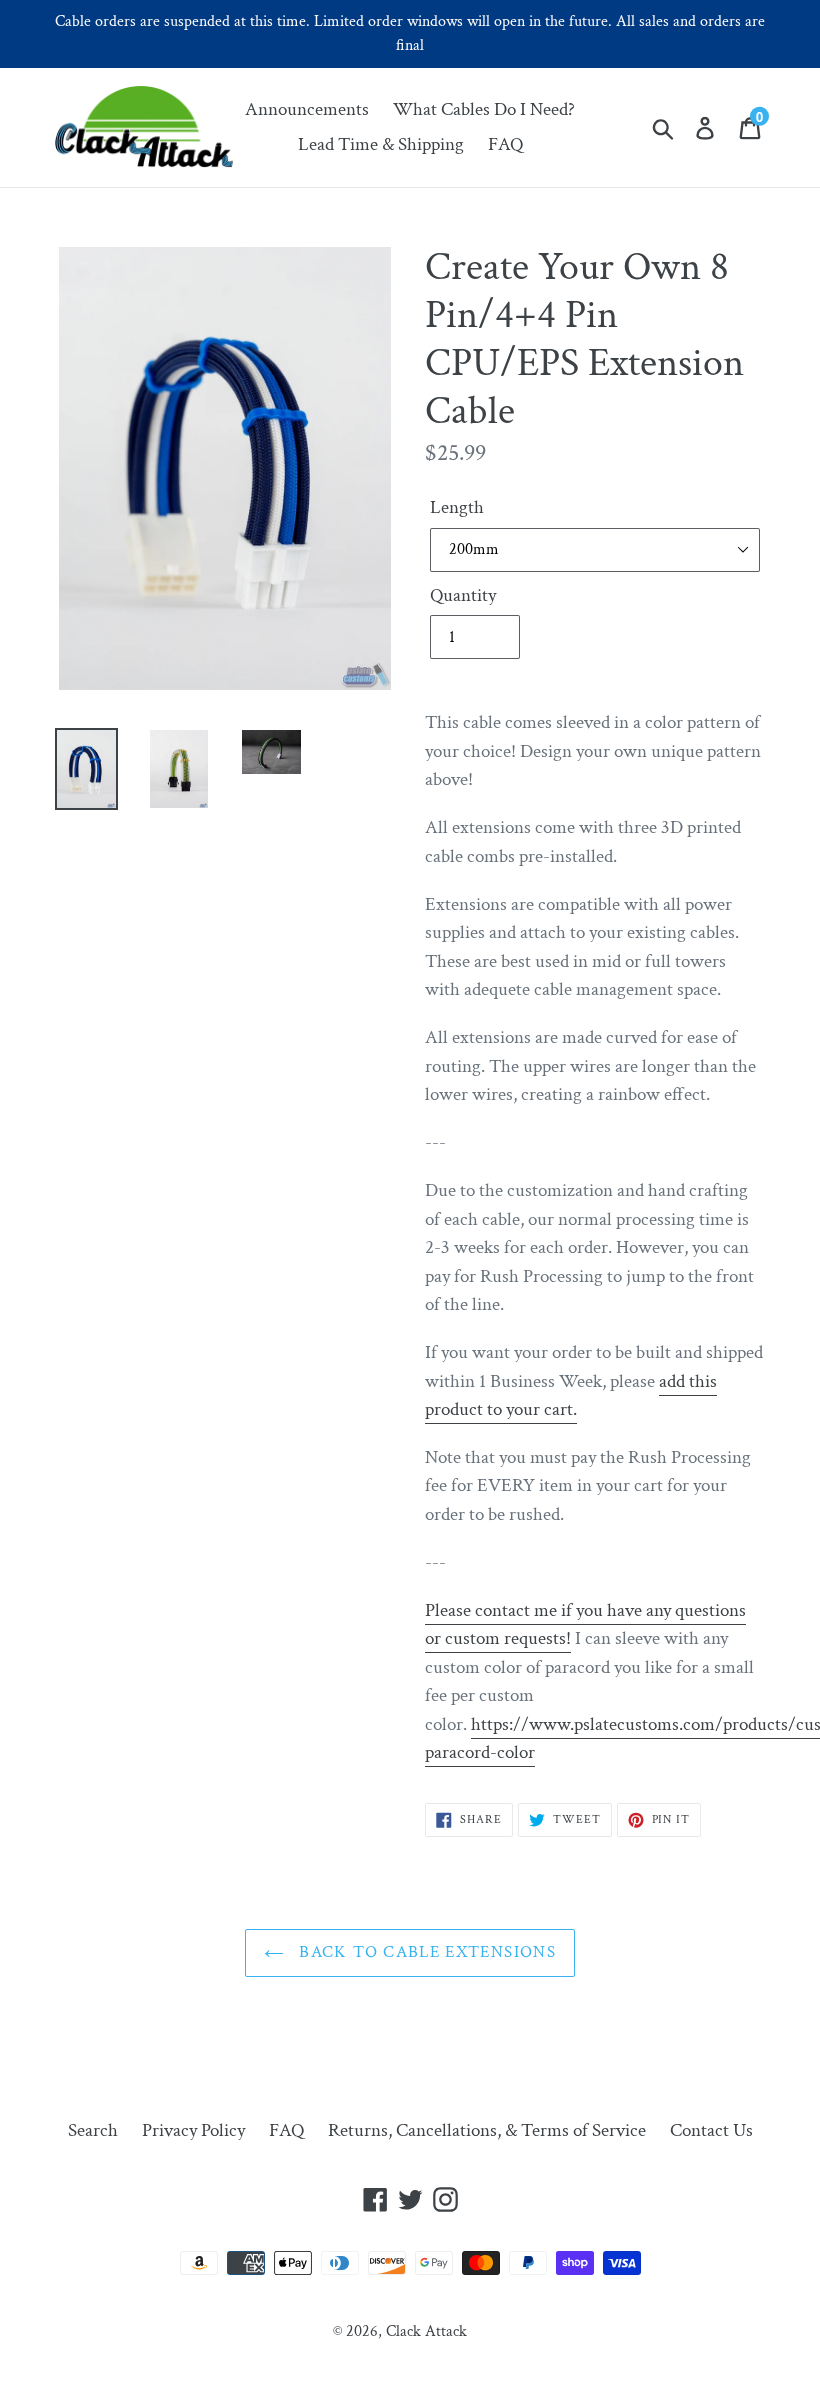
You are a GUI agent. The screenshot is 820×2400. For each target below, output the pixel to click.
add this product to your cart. (571, 1396)
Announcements (307, 109)
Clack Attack (426, 2331)
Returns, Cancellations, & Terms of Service (487, 2130)
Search (93, 2130)
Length (457, 507)
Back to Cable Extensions (425, 1952)
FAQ (505, 144)
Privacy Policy (193, 2130)
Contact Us (711, 2130)
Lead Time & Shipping (381, 144)
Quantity (463, 595)
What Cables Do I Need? (484, 109)
